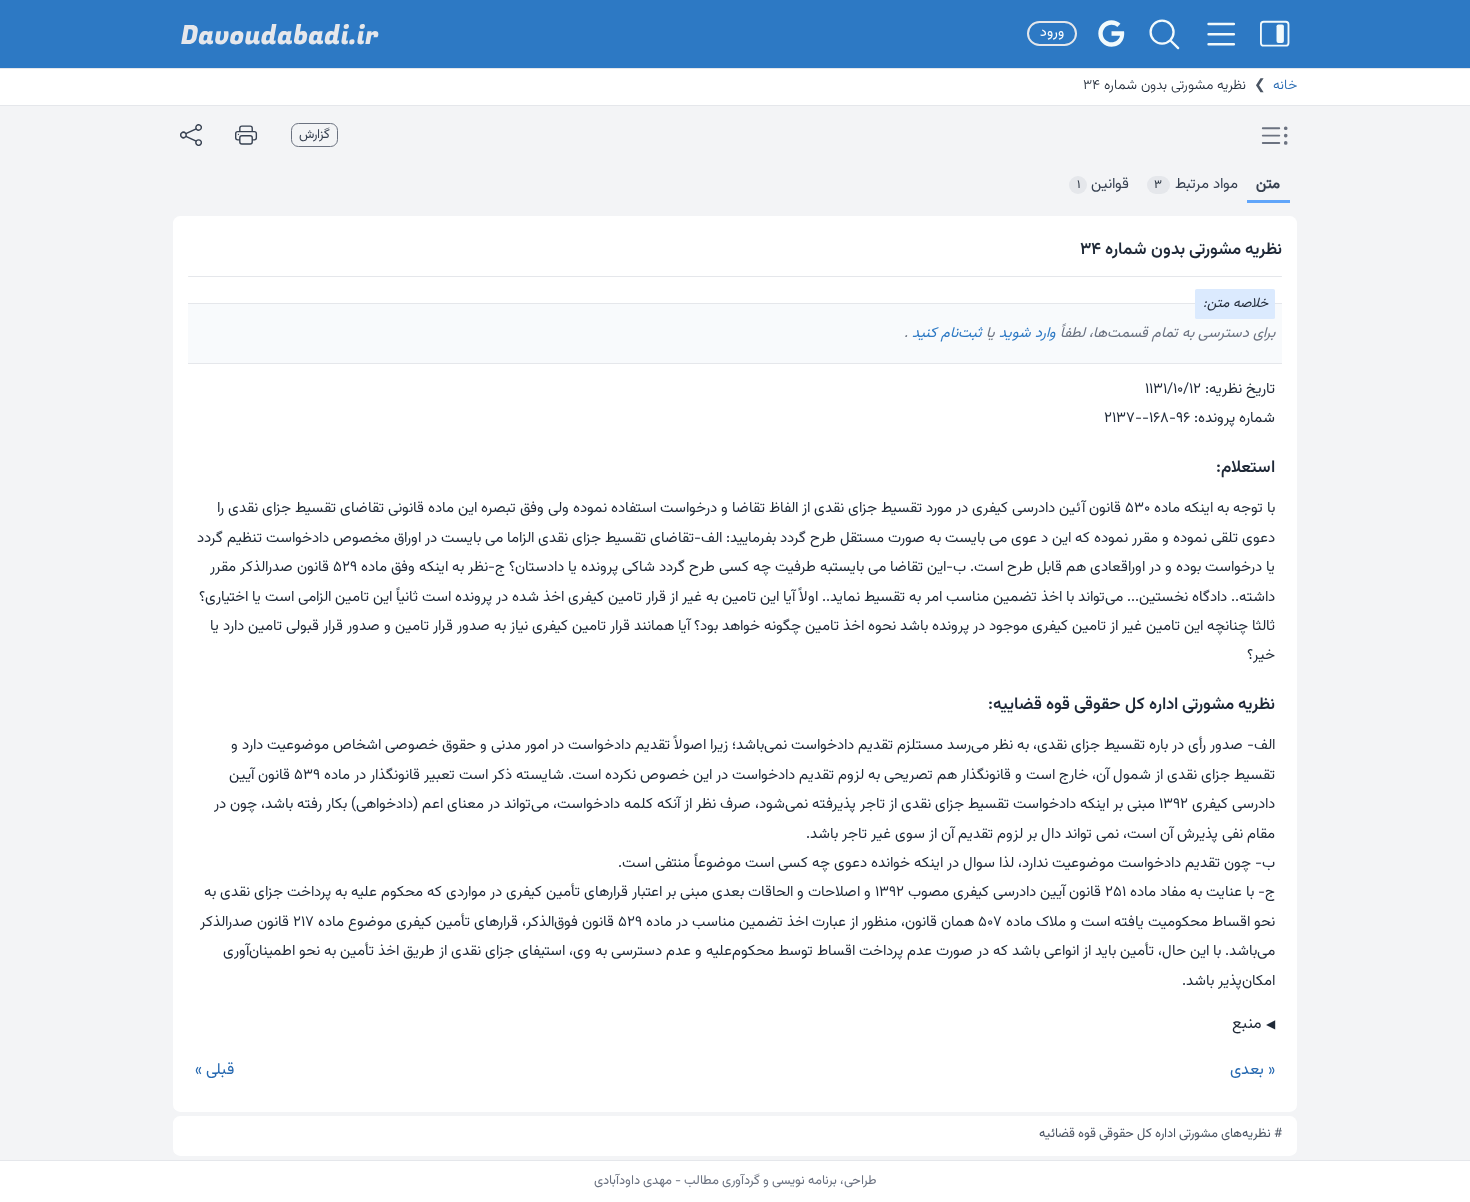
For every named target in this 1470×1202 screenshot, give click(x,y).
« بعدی (1252, 1070)
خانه (1285, 86)
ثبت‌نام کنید (945, 333)
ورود (1052, 33)
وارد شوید (1025, 333)
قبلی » (214, 1070)
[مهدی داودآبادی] (280, 34)
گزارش (314, 135)
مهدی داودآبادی (633, 1181)
